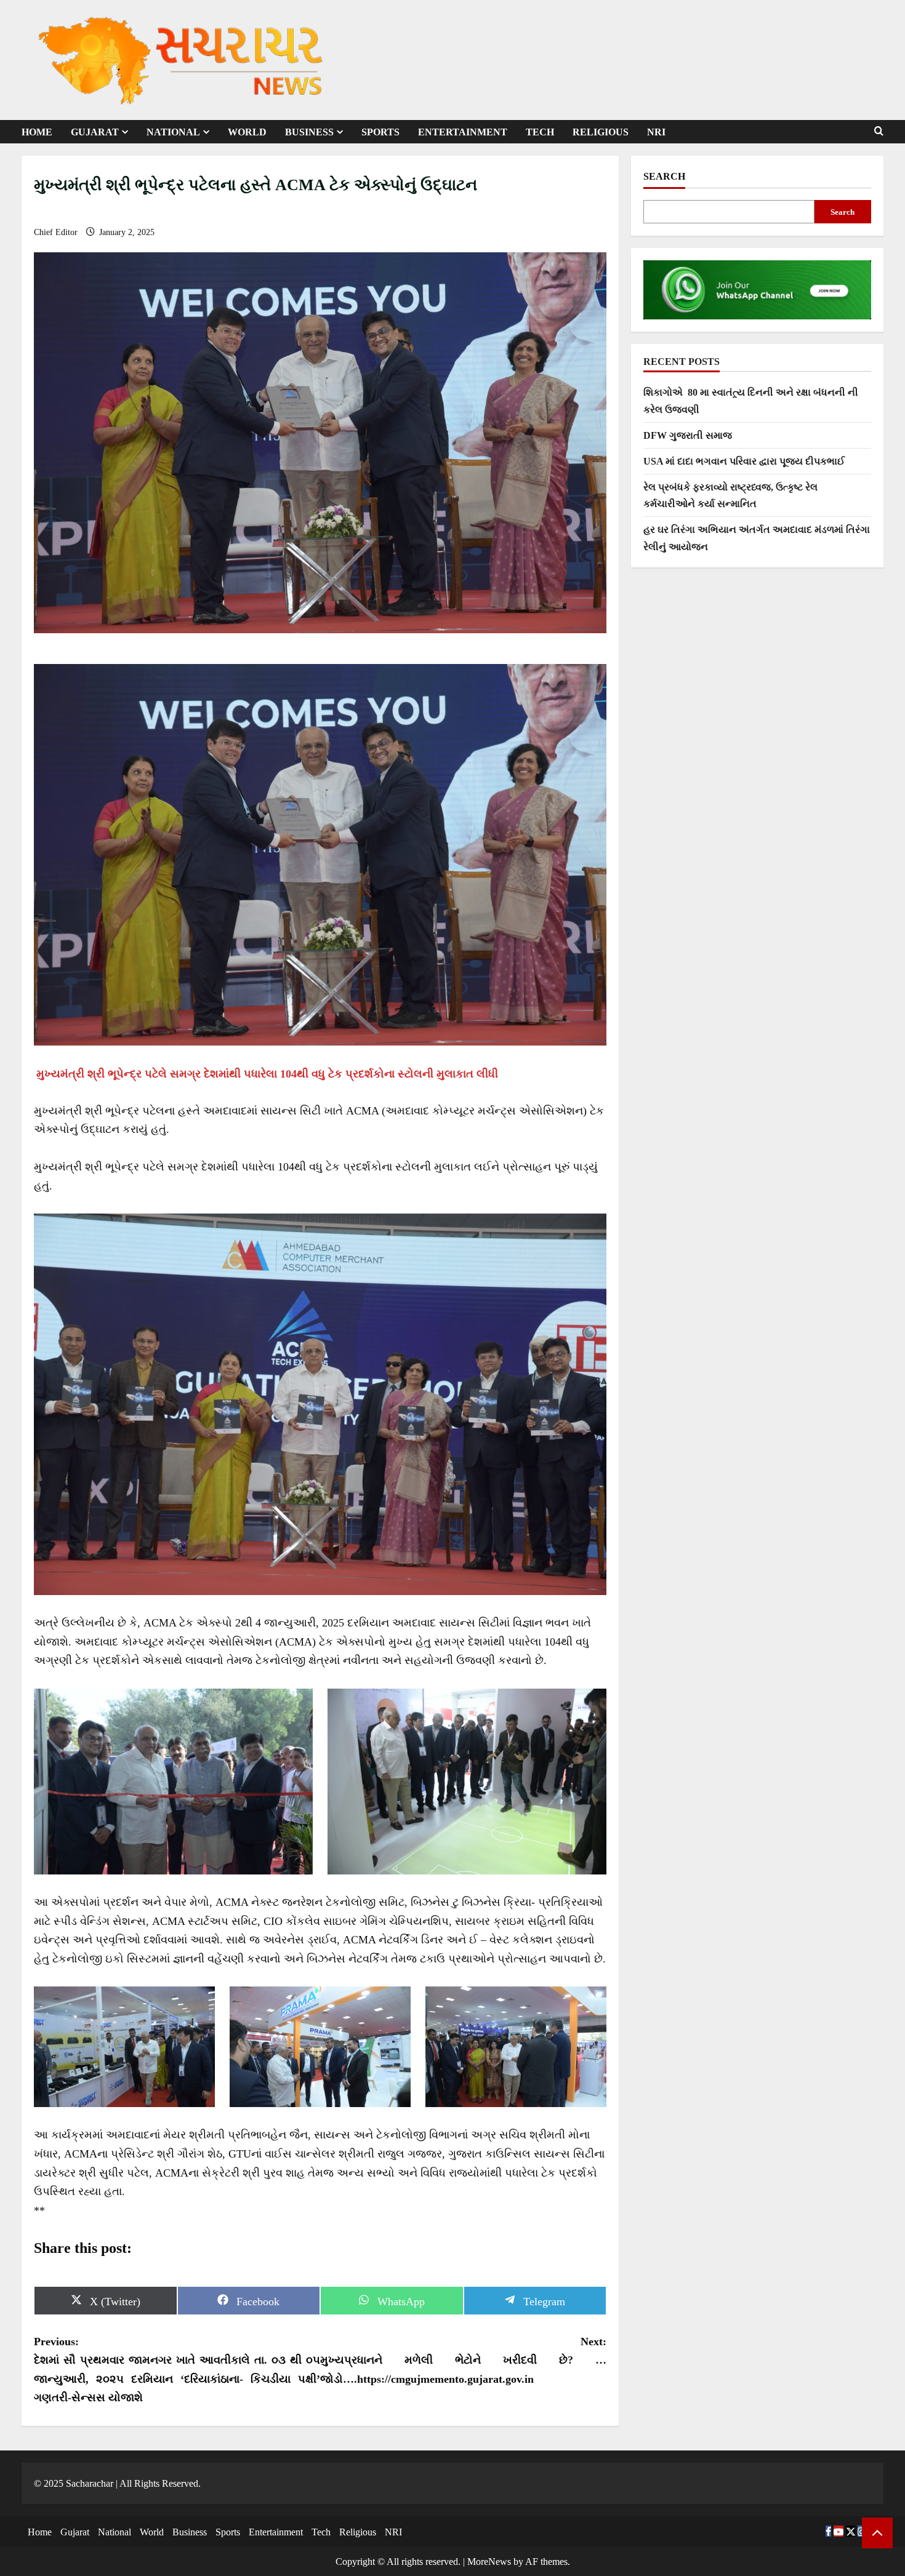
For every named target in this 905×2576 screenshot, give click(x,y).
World (247, 132)
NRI (656, 132)
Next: (463, 2360)
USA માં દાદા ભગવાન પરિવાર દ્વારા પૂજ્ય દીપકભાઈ (744, 461)
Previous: (177, 2370)
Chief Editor (57, 232)
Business (309, 132)
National (173, 132)
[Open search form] (879, 131)
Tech (540, 132)
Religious (601, 132)
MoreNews (489, 2562)
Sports (380, 132)
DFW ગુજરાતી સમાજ (688, 435)
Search (664, 176)
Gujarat (95, 132)
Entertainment (463, 132)
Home (37, 132)
